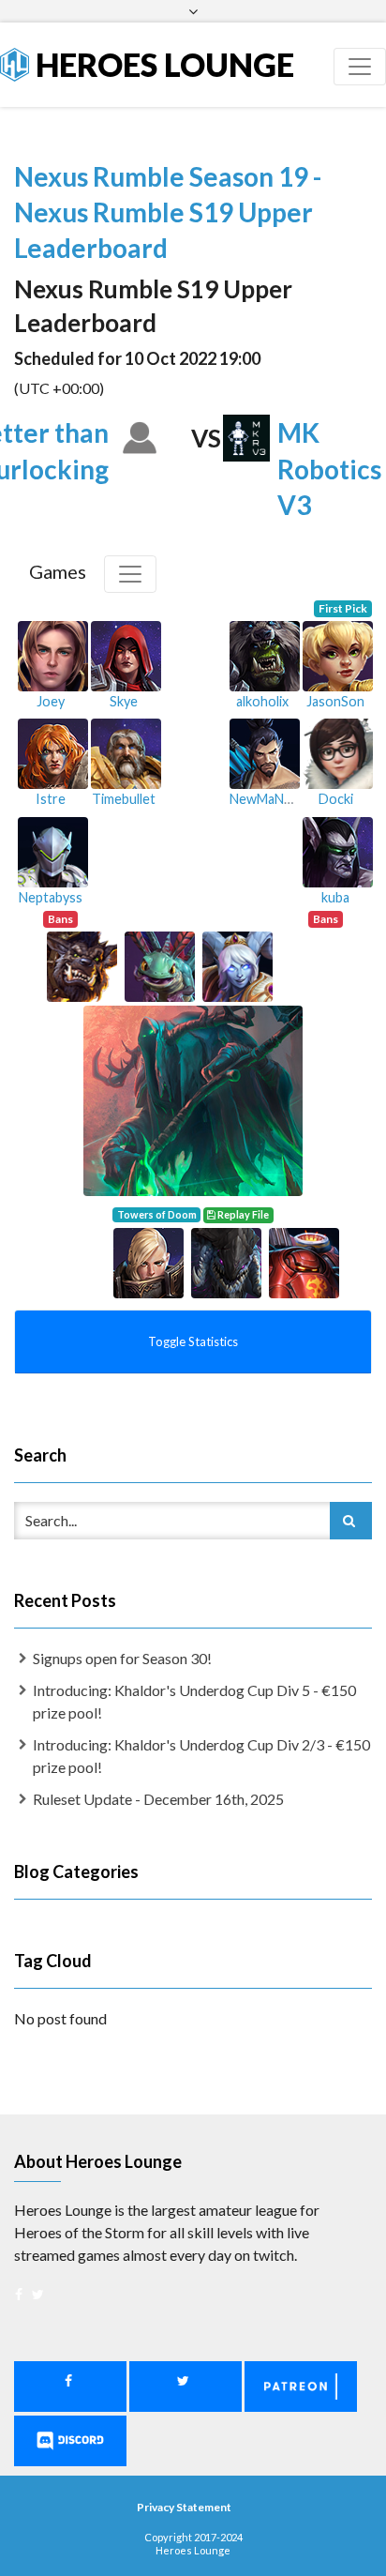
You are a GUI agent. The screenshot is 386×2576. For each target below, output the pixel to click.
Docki (336, 799)
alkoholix (262, 701)
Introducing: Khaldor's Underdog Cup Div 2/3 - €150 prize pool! (201, 1756)
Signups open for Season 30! (122, 1658)
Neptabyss (51, 897)
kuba (335, 897)
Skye (124, 701)
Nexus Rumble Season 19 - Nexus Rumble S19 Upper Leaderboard (168, 212)
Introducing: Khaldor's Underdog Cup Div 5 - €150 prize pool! (194, 1701)
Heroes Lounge (162, 64)
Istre (51, 799)
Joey (51, 701)
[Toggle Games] (130, 574)
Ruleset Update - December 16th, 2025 (158, 1799)
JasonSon (335, 701)
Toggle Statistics (193, 1341)
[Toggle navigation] (360, 67)
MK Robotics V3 (329, 468)
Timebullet (124, 799)
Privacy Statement (184, 2507)
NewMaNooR (269, 799)
